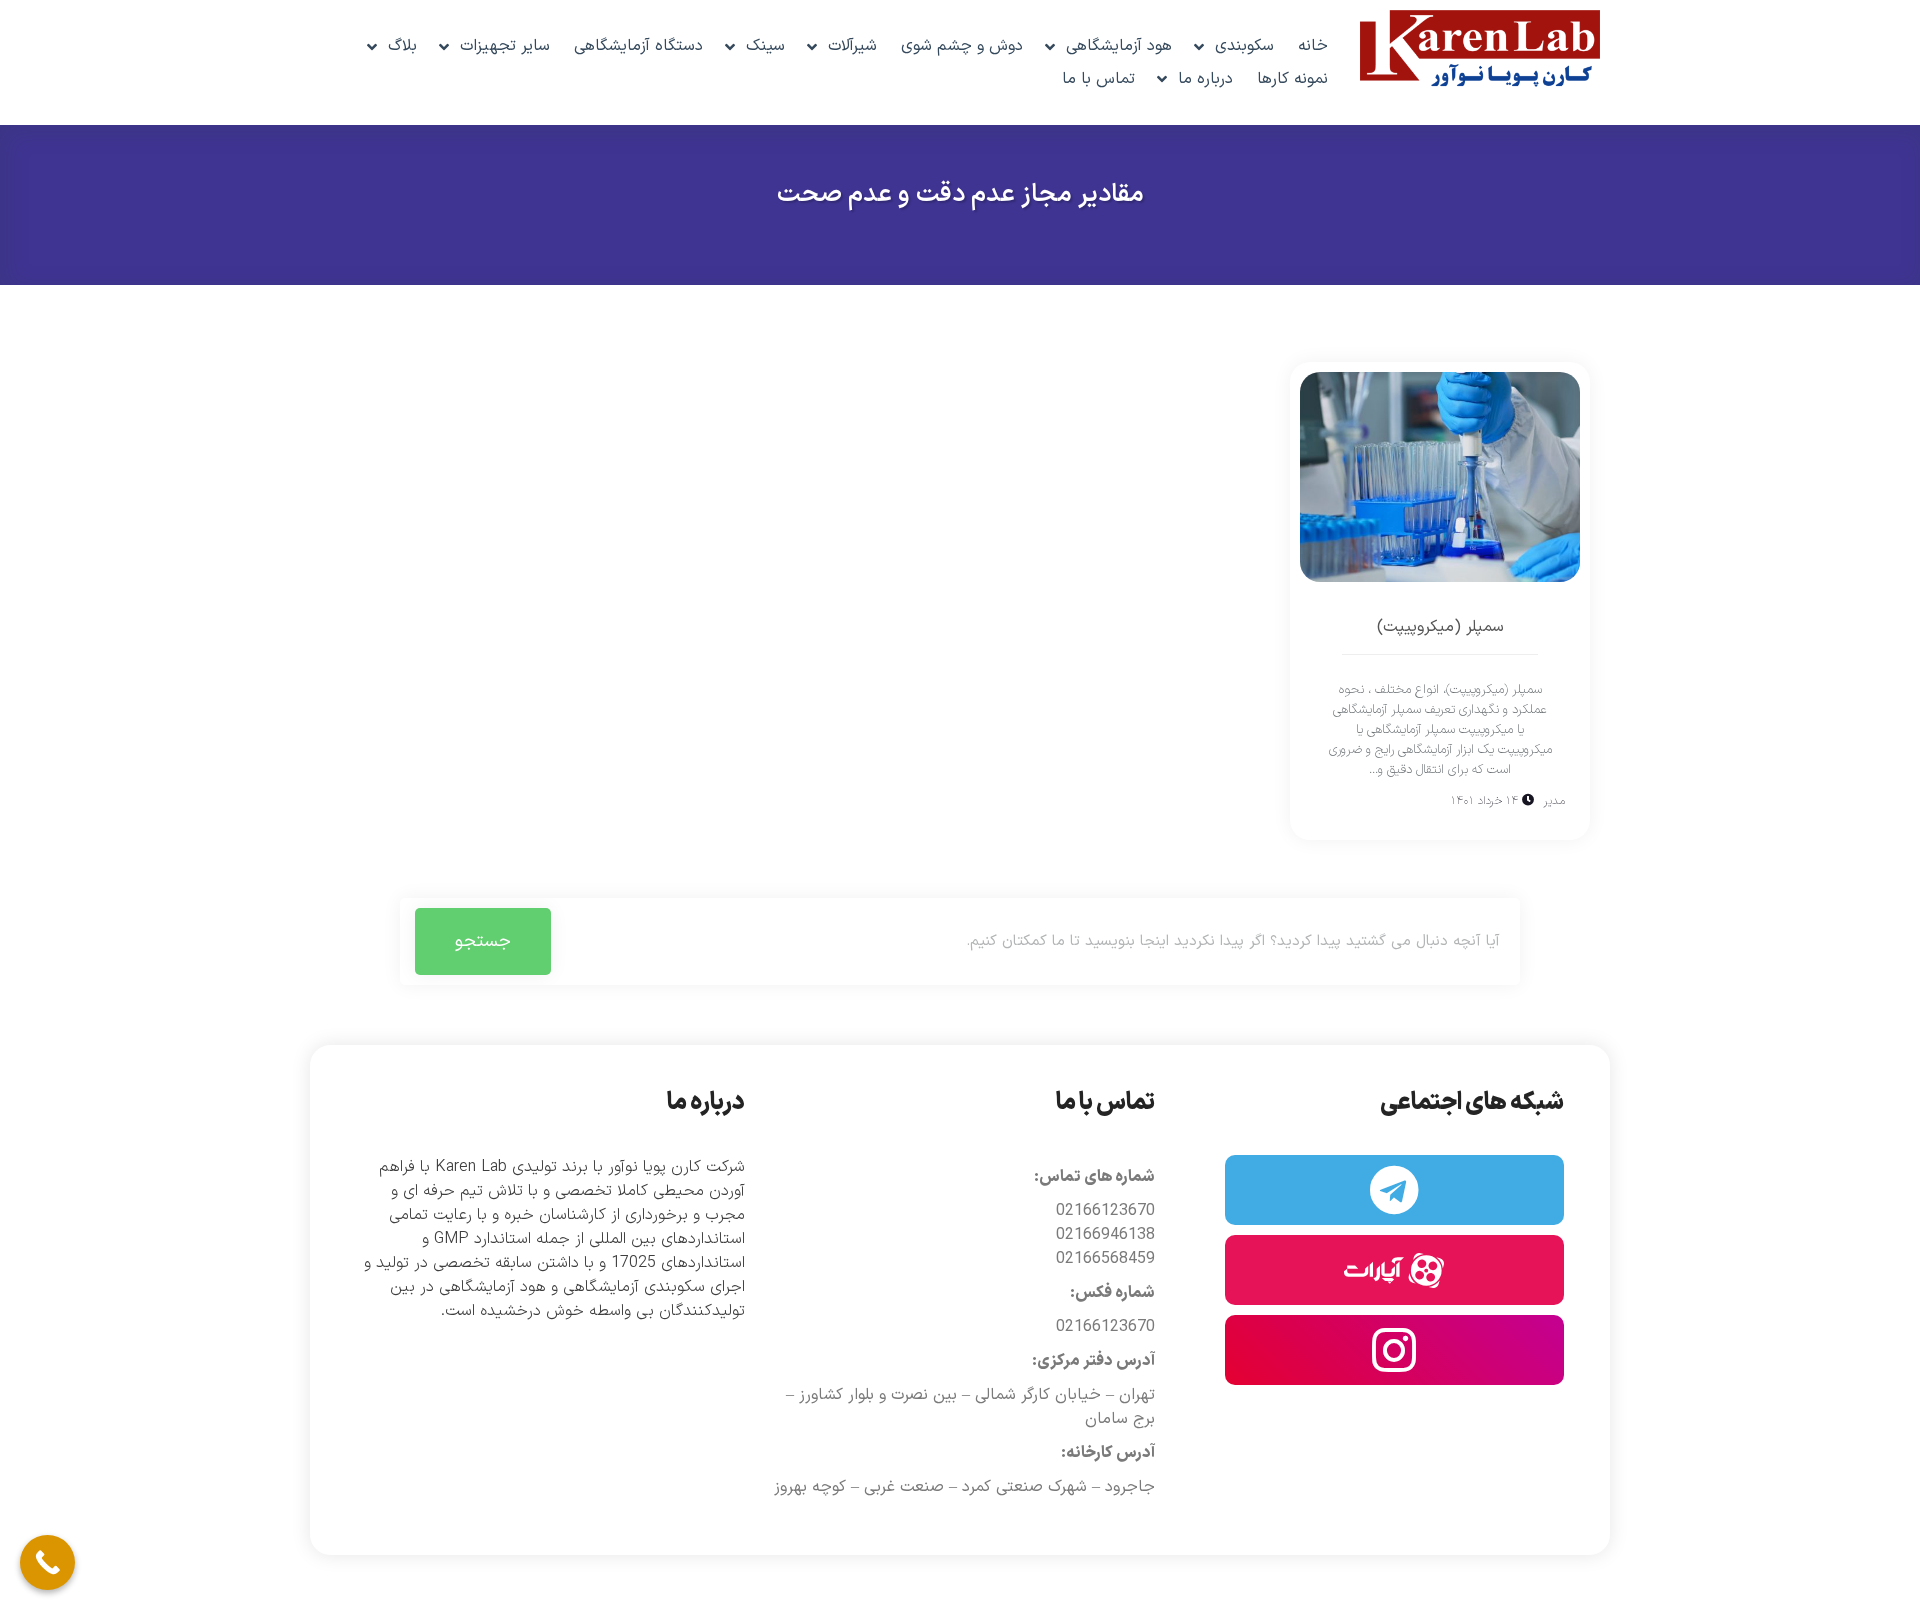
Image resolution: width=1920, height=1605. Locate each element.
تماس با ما (1098, 79)
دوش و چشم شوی (962, 46)
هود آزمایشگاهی (1119, 46)
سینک (765, 46)
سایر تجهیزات (505, 46)
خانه (1313, 46)
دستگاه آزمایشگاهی (638, 46)
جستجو (483, 941)
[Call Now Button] (47, 1562)
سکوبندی (1244, 46)
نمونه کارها (1292, 79)
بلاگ (402, 46)
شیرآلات (852, 46)
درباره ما (1205, 79)
